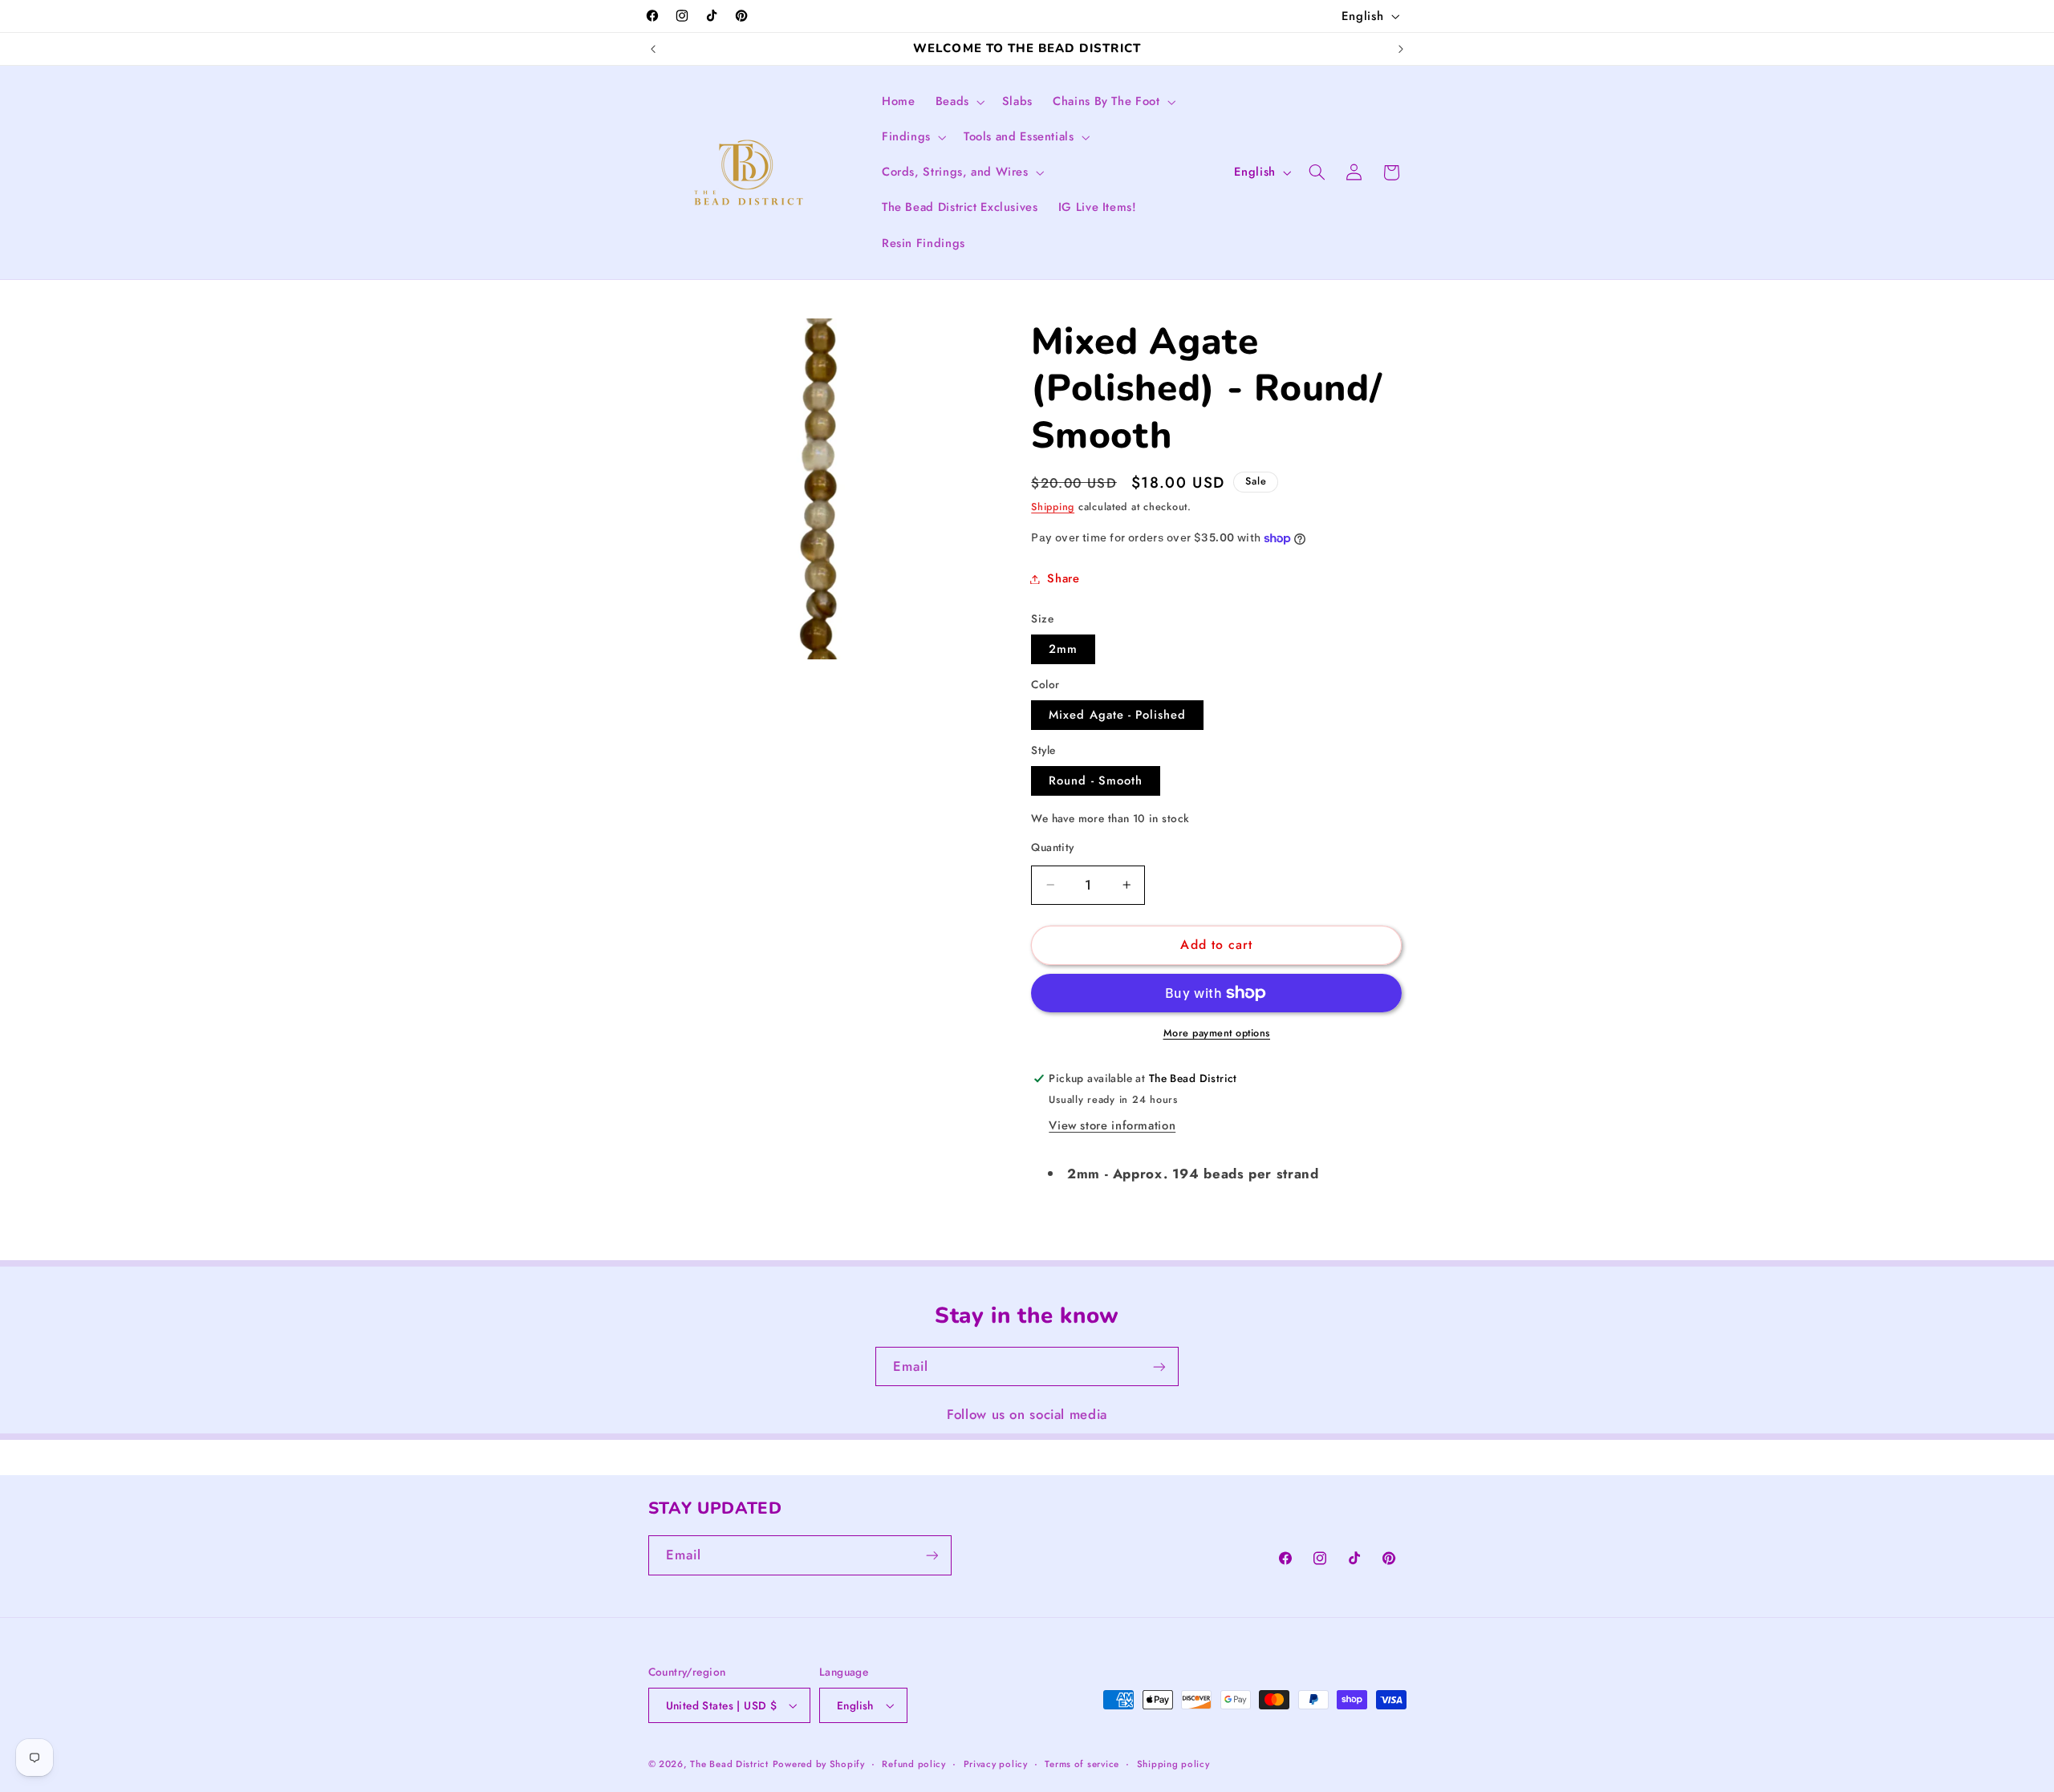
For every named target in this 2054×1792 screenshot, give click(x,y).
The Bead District (729, 1764)
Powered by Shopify (819, 1764)
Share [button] (1063, 578)
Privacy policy (996, 1764)
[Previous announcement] (653, 49)
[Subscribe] (1159, 1366)
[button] (958, 102)
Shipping (1053, 507)
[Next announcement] (1401, 49)
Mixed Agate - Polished (1117, 715)
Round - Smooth (1096, 780)
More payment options (1217, 1033)
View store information (1112, 1125)
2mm (1063, 649)
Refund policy (914, 1764)
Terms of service (1082, 1764)
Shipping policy (1173, 1764)
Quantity (1052, 847)
